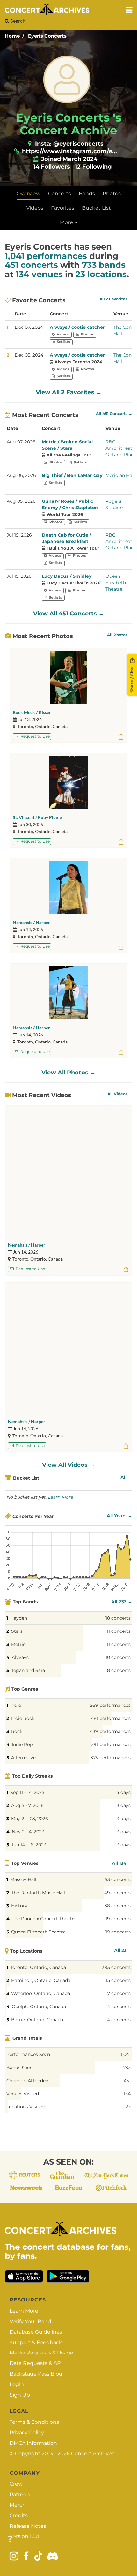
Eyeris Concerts (47, 36)
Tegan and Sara (28, 1670)
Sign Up (20, 2395)
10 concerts (118, 1657)
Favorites (63, 208)
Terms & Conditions (34, 2422)
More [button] (67, 222)
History (19, 1906)
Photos (112, 194)
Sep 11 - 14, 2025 (27, 1792)
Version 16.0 (24, 2536)
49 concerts (117, 1893)
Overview (29, 194)
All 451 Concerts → (114, 414)
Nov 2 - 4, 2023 (28, 1832)
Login (17, 2384)
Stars (17, 1631)
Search (17, 21)
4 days (123, 1792)
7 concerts (119, 1993)
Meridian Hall (120, 475)
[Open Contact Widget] (10, 2539)
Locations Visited (25, 2107)
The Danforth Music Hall (38, 1893)
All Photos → (120, 635)
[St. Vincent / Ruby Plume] (68, 782)
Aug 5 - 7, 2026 (27, 1805)
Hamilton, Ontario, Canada (41, 1980)
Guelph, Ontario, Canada (39, 2007)
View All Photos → (68, 1073)
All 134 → (122, 1863)
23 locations (101, 274)
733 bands (104, 265)
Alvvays (20, 1657)
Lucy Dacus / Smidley (67, 576)
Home (12, 36)
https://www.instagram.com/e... (69, 151)
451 (127, 2081)
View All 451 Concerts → (69, 614)
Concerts (60, 194)
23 (128, 2107)
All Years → (119, 1516)
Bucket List (96, 208)
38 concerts (118, 1906)
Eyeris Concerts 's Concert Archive (69, 124)
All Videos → (120, 1094)
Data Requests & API (36, 2363)
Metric (18, 1644)
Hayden (19, 1618)
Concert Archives (93, 2454)
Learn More (60, 1497)
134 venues (39, 274)
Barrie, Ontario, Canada (37, 2020)
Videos (35, 208)
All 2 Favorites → (116, 299)
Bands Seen (19, 2068)
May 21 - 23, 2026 (30, 1819)
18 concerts (118, 1618)
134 (127, 2094)
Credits (19, 2516)
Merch (18, 2505)
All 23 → (123, 1950)
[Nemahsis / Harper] (68, 887)
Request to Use (35, 736)
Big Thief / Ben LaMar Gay (72, 475)
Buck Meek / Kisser (32, 712)
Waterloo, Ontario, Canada (41, 1993)
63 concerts (118, 1879)
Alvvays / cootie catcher (77, 327)
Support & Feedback (36, 2343)
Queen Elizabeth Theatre (116, 583)
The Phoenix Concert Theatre (44, 1919)
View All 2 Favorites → (69, 392)
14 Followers (52, 167)
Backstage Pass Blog (36, 2374)
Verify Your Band (30, 2321)
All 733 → (122, 1602)
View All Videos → (68, 1465)
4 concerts (119, 2007)
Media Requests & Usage (41, 2353)
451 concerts (31, 265)
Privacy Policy (27, 2433)
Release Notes (28, 2526)
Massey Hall (23, 1879)
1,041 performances (46, 256)
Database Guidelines (36, 2332)
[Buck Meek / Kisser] (68, 677)
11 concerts (119, 1631)
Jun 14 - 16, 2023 (29, 1845)
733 (127, 2068)
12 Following (93, 167)
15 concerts (118, 1980)
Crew (16, 2484)
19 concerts (118, 1919)
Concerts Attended (27, 2081)
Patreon (20, 2494)
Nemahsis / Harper (31, 922)
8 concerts (119, 1670)
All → (126, 1477)
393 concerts (116, 1967)
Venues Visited (23, 2094)
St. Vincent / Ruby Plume (37, 817)
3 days (124, 1805)
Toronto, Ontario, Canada (38, 1967)
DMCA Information (33, 2443)
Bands (87, 194)
